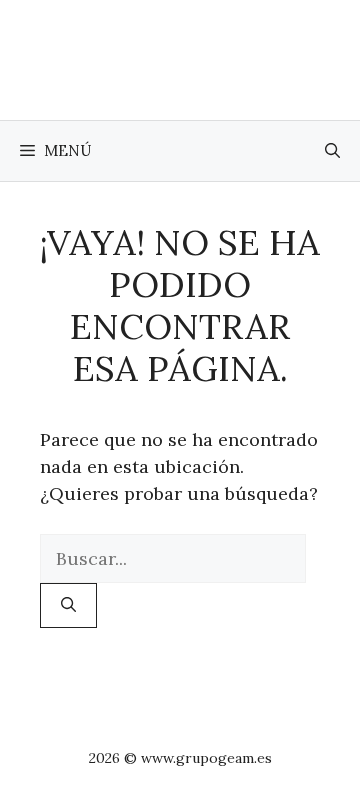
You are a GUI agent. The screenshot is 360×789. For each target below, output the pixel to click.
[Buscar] (68, 605)
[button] (332, 151)
